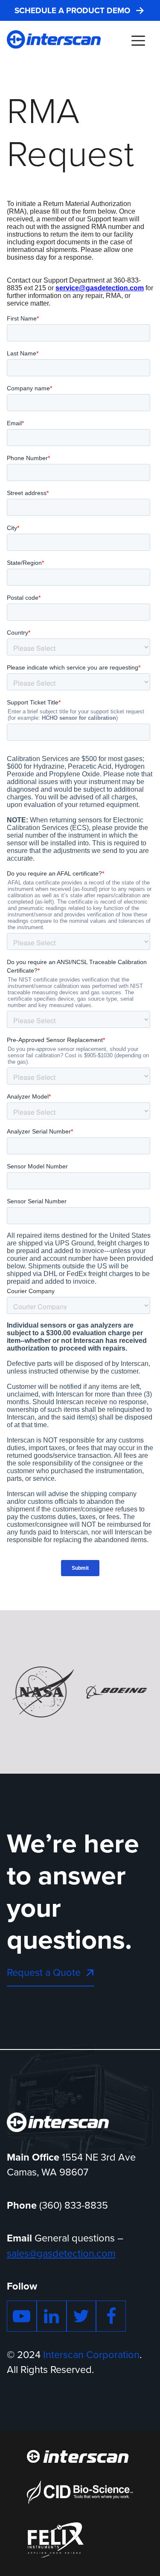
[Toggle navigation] (138, 40)
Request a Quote (44, 1972)
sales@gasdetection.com (61, 2253)
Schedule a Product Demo (72, 11)
